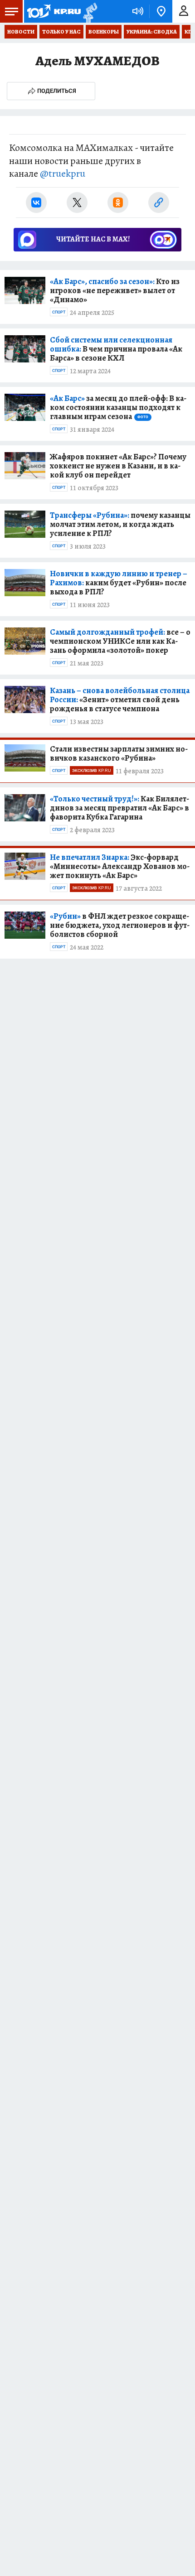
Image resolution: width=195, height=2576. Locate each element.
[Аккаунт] (184, 11)
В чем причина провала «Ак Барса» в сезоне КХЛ (116, 349)
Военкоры (104, 32)
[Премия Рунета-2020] (89, 12)
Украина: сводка (152, 32)
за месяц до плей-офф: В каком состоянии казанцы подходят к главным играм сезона (118, 407)
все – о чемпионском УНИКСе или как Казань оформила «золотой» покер (120, 641)
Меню (11, 11)
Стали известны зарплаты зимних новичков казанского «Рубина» (119, 753)
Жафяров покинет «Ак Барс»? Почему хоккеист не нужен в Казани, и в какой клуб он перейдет (118, 466)
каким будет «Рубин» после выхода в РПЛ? (119, 583)
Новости (21, 32)
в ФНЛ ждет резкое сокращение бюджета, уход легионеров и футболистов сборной (120, 925)
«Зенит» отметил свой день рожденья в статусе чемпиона (120, 699)
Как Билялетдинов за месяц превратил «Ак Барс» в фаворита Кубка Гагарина (119, 808)
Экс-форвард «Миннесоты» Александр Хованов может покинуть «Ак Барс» (120, 866)
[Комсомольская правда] (54, 11)
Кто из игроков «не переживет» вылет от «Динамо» (115, 290)
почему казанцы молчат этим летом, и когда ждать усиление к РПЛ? (120, 524)
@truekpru (63, 174)
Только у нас (61, 32)
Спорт (59, 312)
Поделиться (57, 91)
